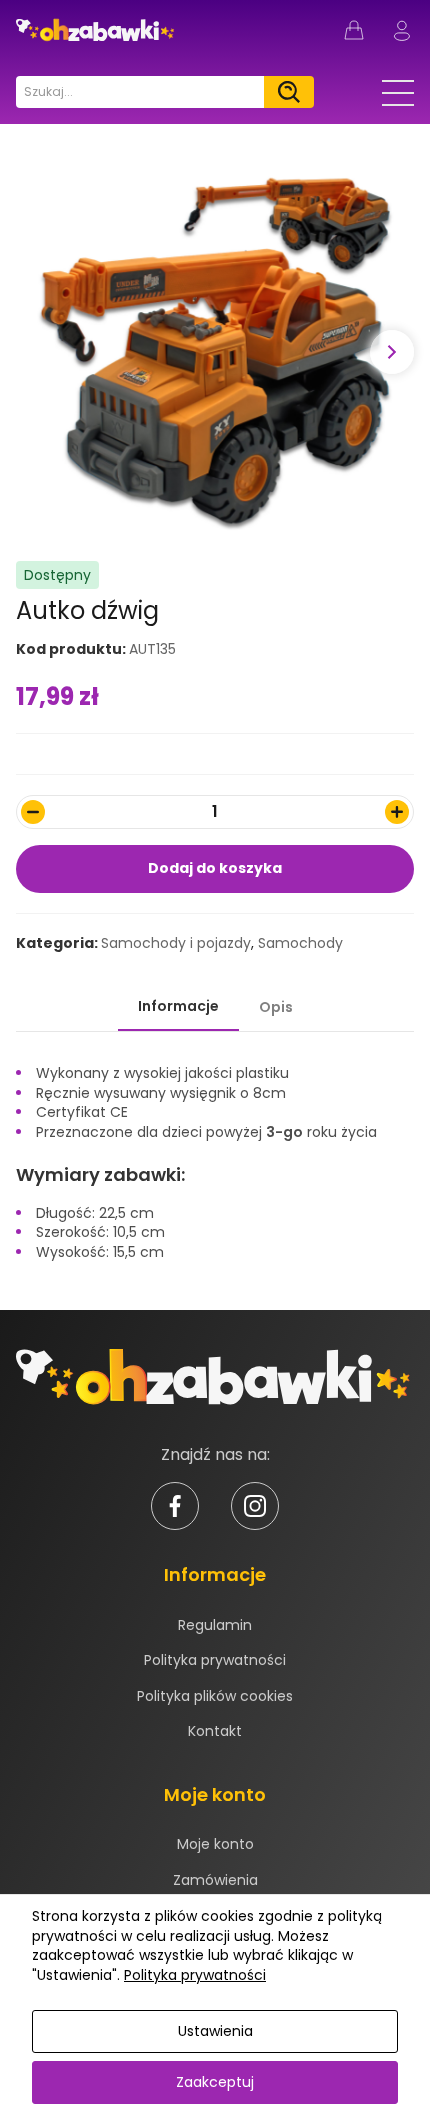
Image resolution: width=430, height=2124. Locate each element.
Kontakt (215, 1731)
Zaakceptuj (215, 2082)
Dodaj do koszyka (215, 868)
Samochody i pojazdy (176, 943)
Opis (276, 1007)
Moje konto (215, 1844)
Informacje (178, 1006)
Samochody (300, 943)
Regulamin (215, 1625)
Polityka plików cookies (215, 1696)
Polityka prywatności (215, 1660)
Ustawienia (215, 2031)
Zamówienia (215, 1880)
